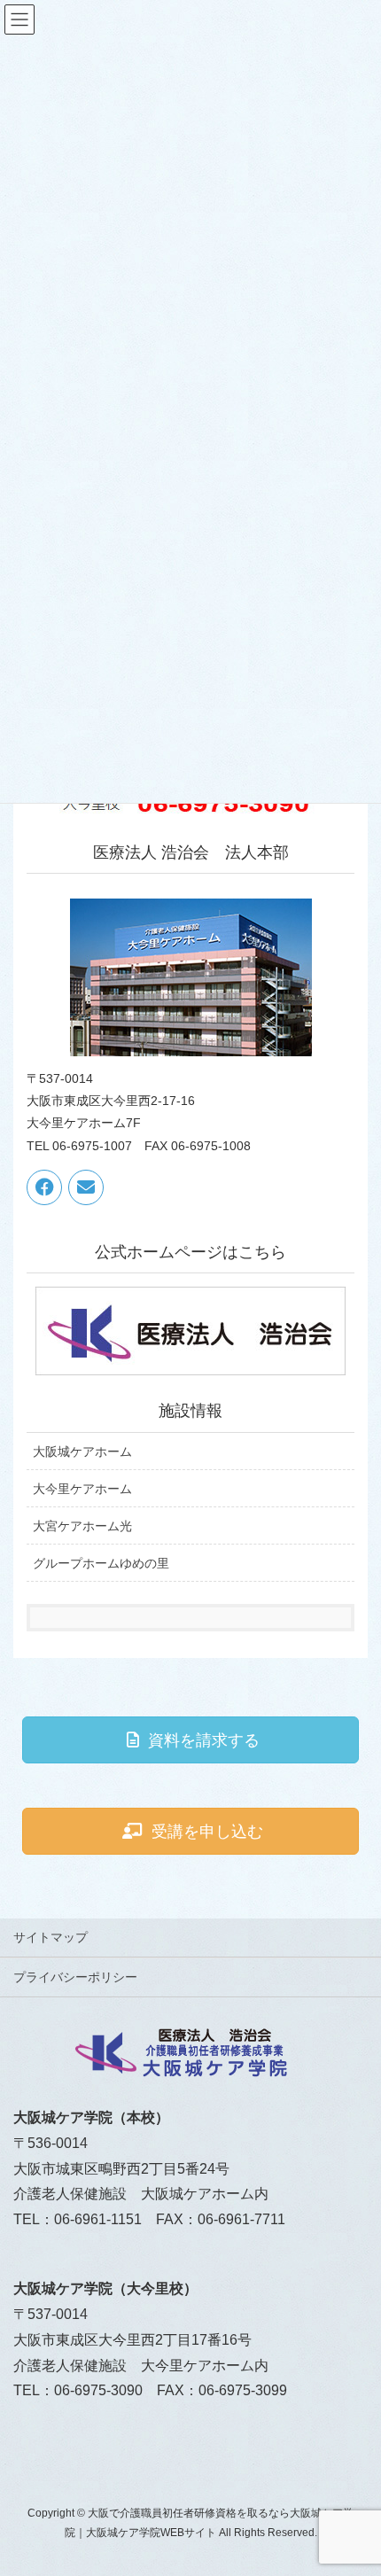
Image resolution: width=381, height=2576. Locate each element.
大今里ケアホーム (82, 1489)
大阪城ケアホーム (82, 1451)
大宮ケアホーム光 (82, 1526)
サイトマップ (51, 1937)
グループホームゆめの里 (101, 1563)
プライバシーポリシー (75, 1977)
